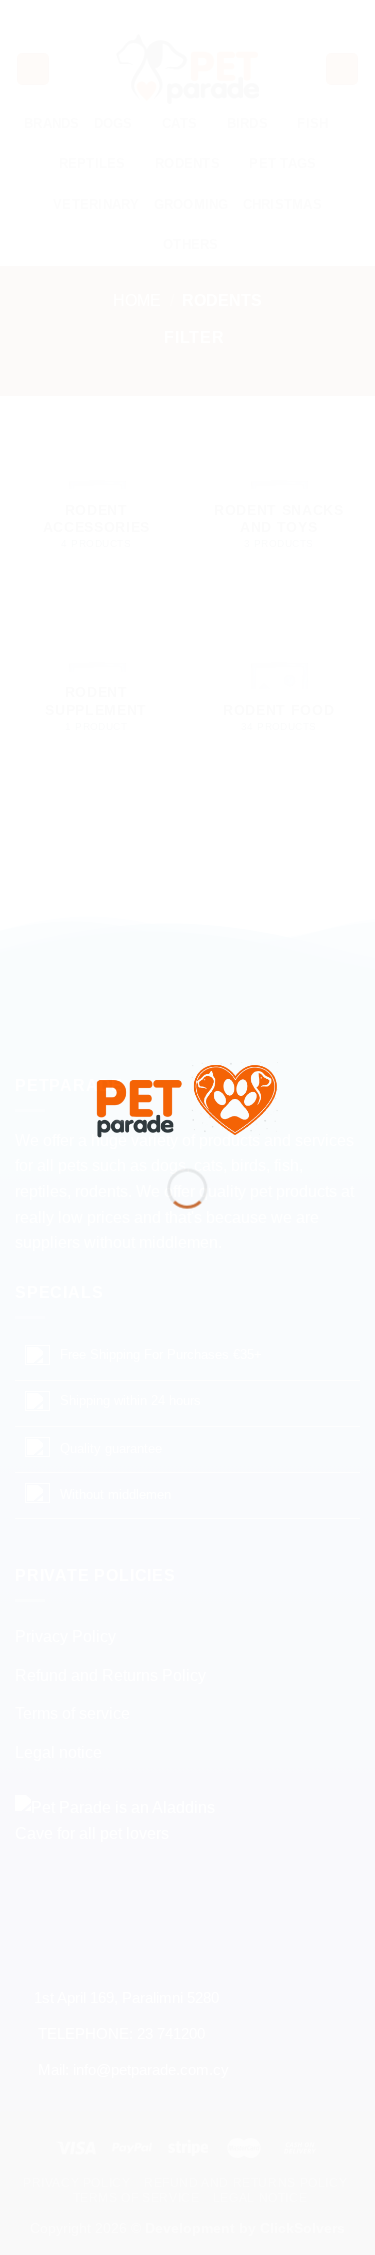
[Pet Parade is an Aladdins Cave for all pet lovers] (188, 1097)
